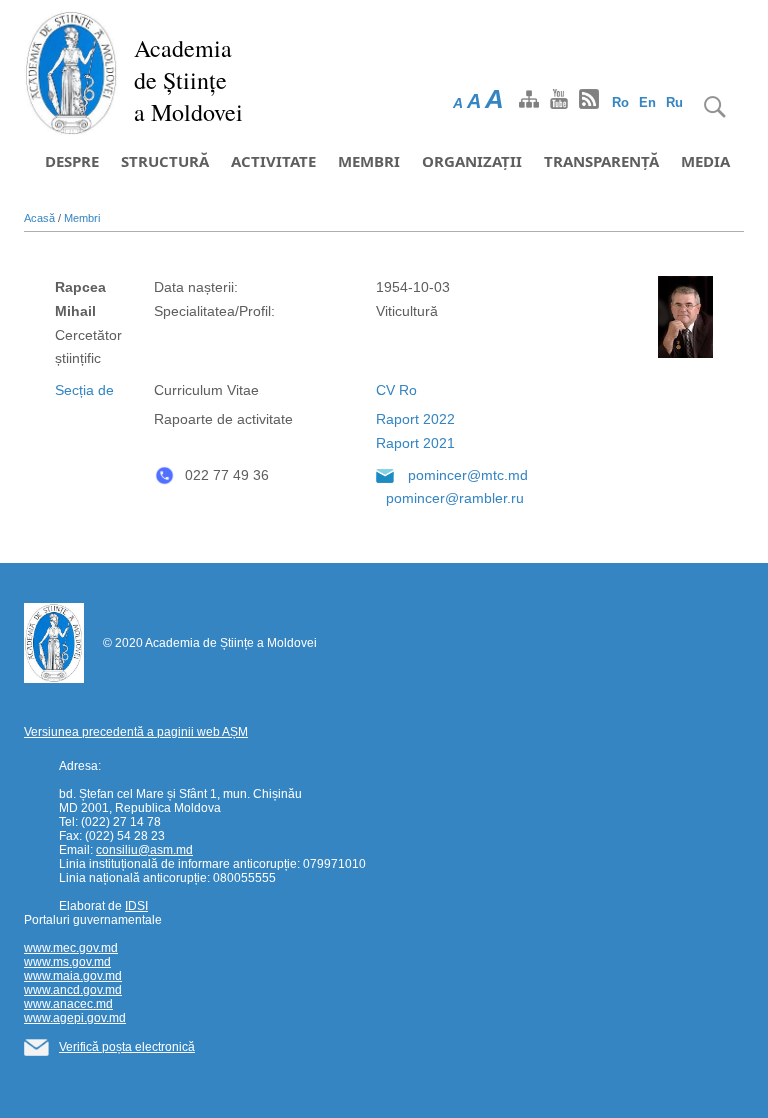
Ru (674, 102)
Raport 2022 (415, 419)
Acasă (39, 218)
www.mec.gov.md (71, 948)
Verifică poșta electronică (127, 1047)
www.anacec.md (68, 1004)
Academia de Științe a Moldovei (188, 80)
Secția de (84, 390)
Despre (72, 161)
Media (705, 161)
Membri (369, 161)
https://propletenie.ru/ (116, 596)
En (647, 102)
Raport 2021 (415, 443)
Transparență (601, 161)
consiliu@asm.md (144, 850)
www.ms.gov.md (67, 962)
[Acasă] (71, 72)
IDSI (136, 906)
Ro (620, 102)
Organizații (472, 161)
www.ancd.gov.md (73, 990)
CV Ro (396, 390)
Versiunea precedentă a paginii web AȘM (136, 732)
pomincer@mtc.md (468, 475)
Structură (165, 161)
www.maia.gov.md (73, 976)
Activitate (273, 161)
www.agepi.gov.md (75, 1018)
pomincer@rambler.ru (455, 498)
